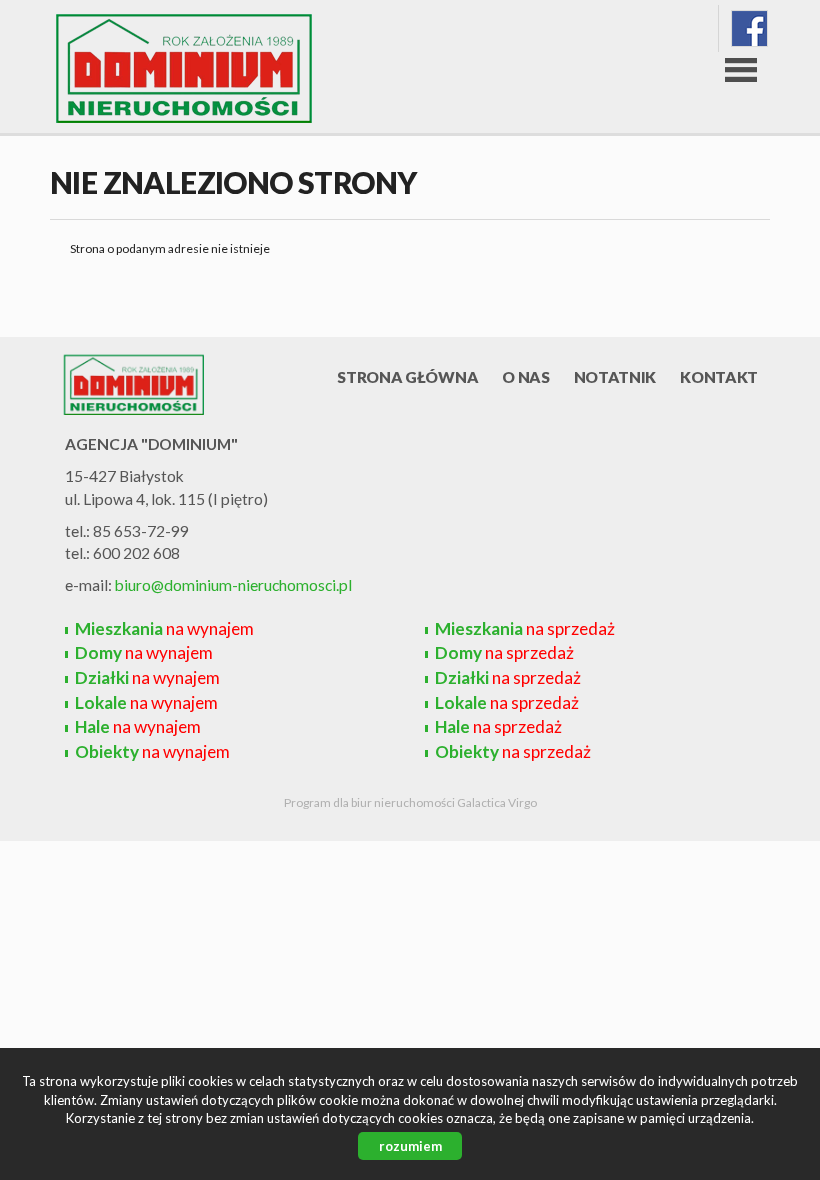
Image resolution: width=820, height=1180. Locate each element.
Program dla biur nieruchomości (370, 802)
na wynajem (164, 628)
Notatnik (615, 377)
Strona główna (407, 377)
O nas (525, 377)
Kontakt (719, 377)
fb (749, 28)
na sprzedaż (525, 628)
